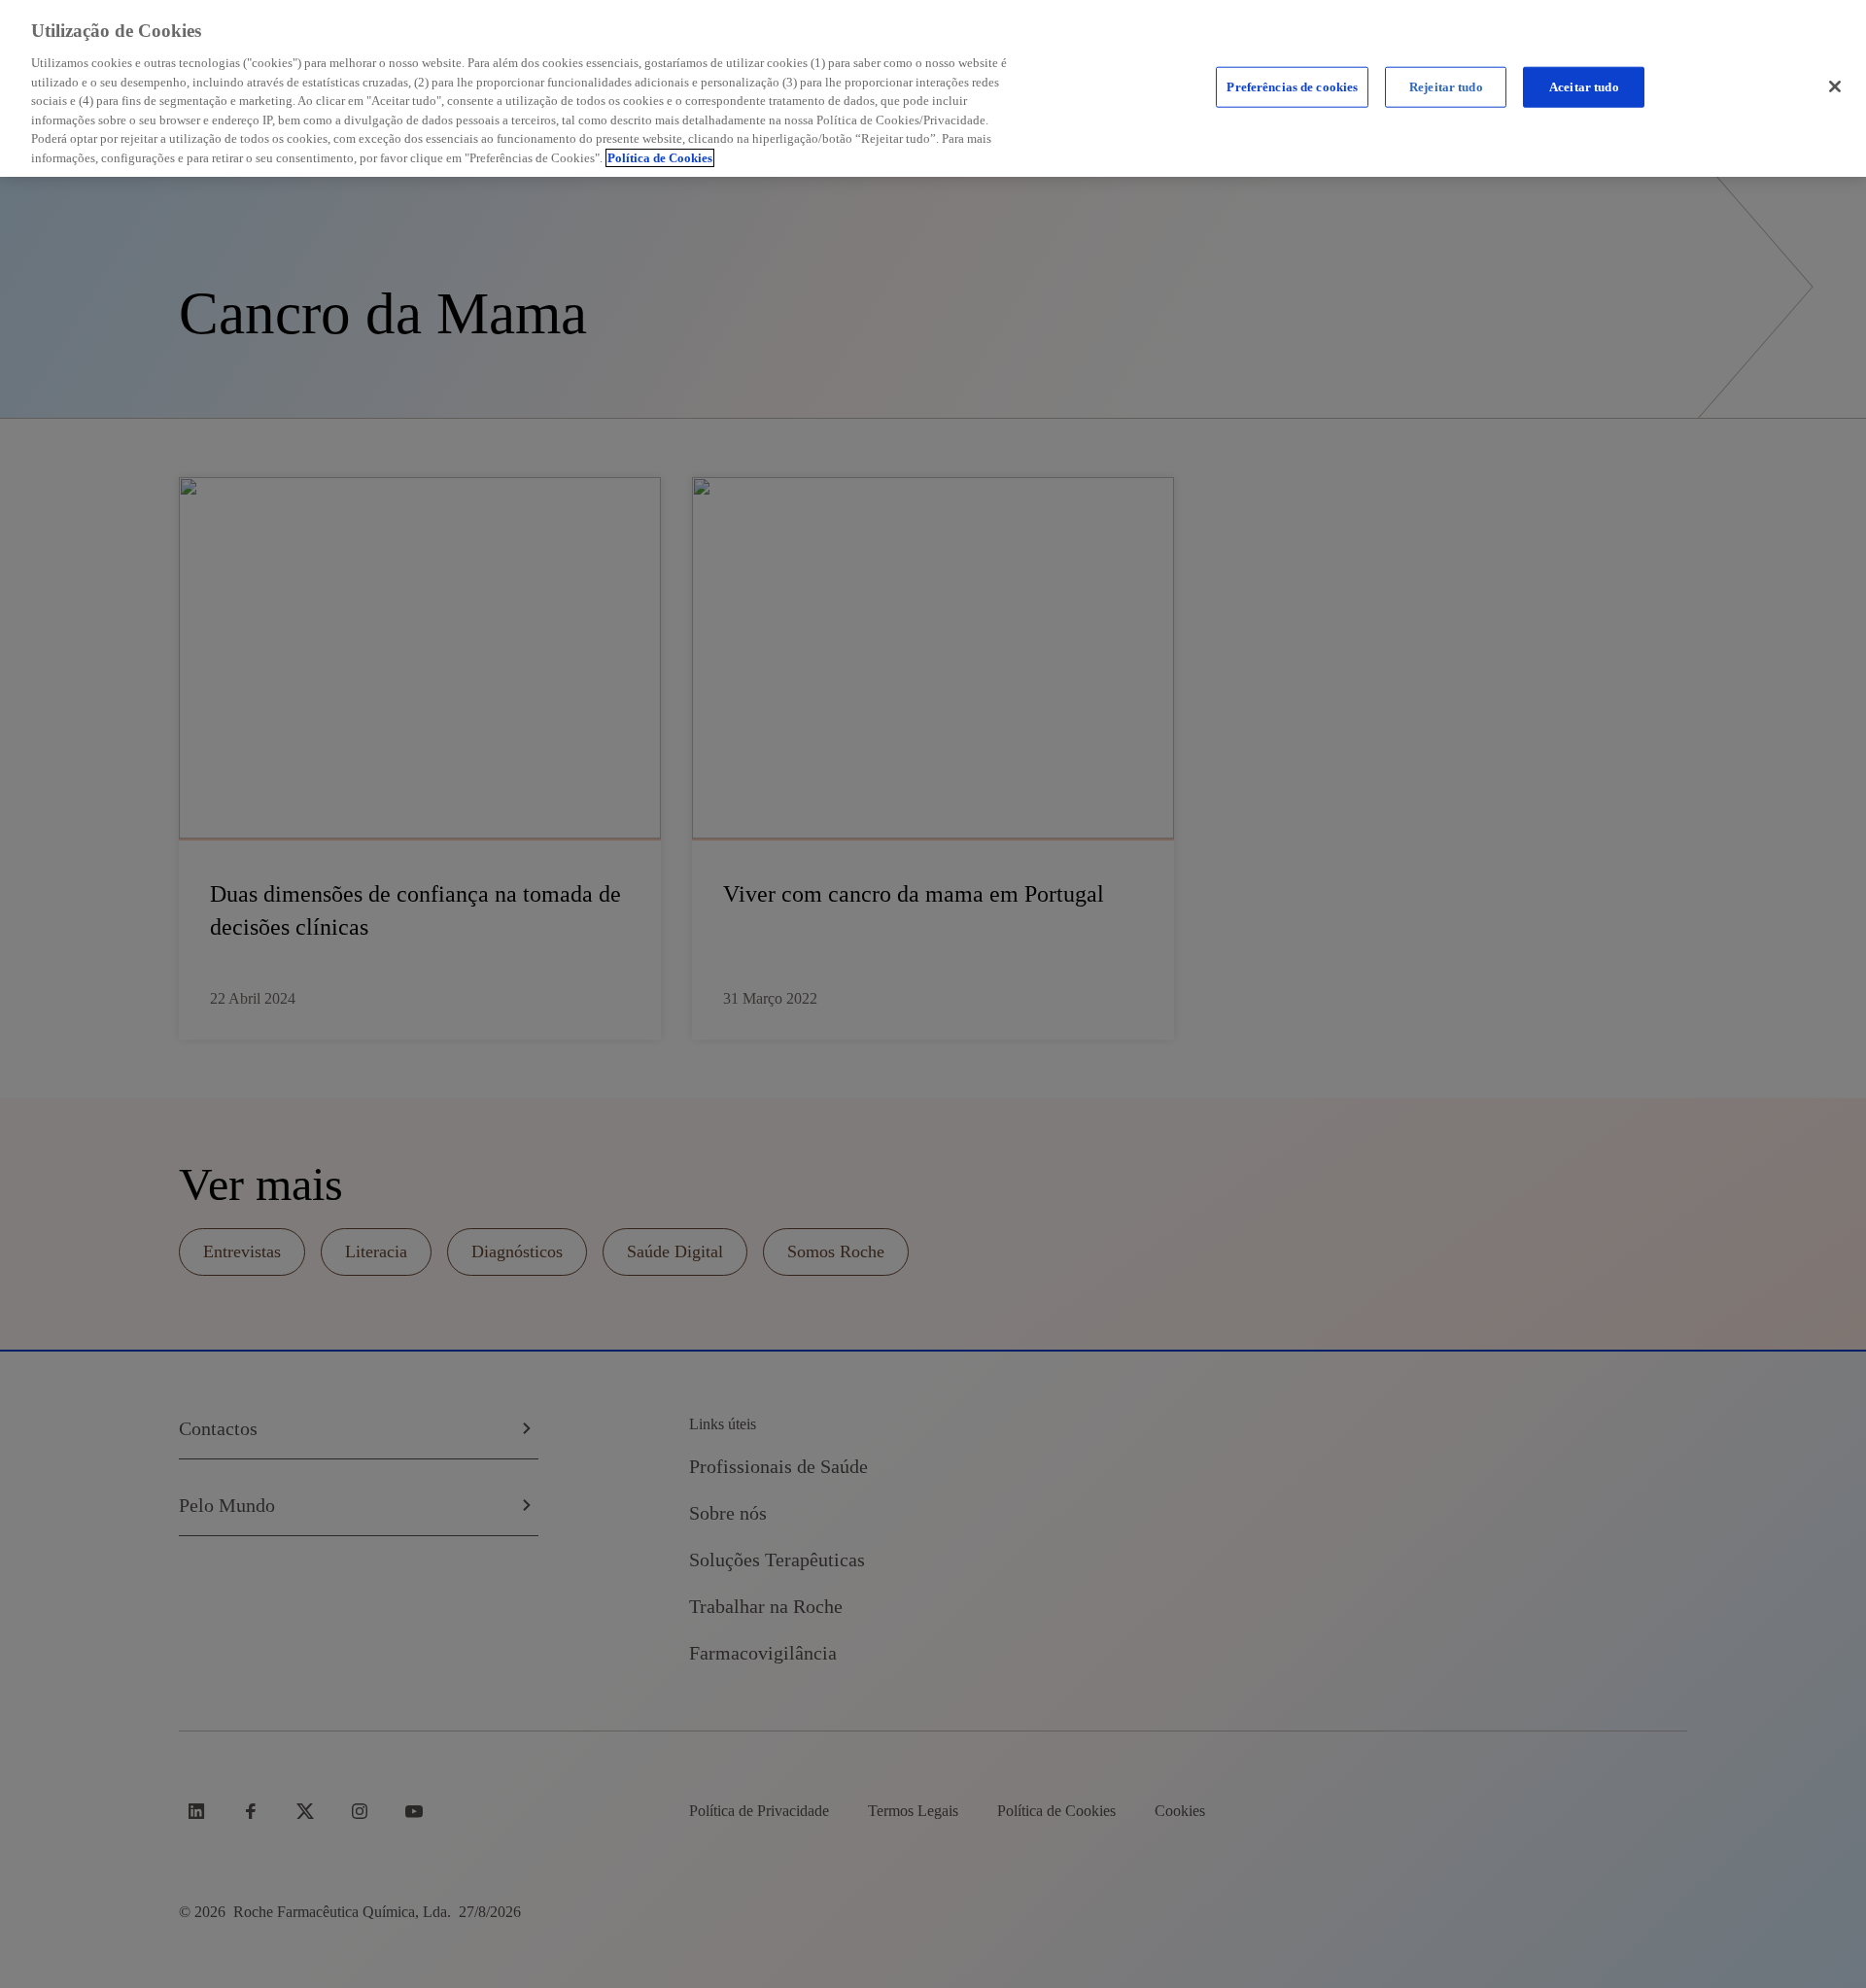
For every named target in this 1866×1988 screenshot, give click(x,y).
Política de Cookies (660, 158)
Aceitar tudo (1584, 87)
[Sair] (1835, 86)
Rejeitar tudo (1446, 87)
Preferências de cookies (1292, 87)
